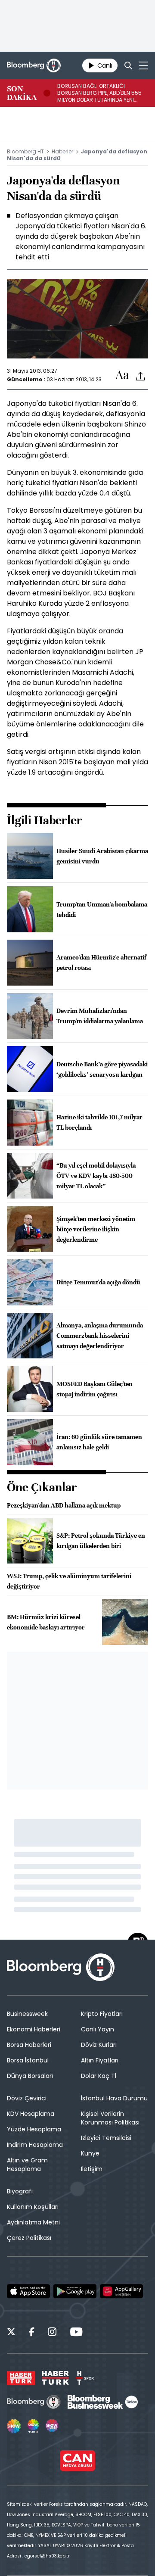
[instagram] (52, 2333)
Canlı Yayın (98, 2029)
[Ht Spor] (85, 2378)
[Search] (128, 65)
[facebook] (32, 2333)
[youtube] (76, 2333)
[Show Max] (53, 2426)
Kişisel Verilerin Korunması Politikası (110, 2118)
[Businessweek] (102, 2402)
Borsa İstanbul (28, 2060)
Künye (90, 2153)
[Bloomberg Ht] (34, 2402)
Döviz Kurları (99, 2045)
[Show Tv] (14, 2426)
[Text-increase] (122, 375)
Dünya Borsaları (30, 2076)
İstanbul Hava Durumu (114, 2098)
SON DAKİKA (22, 93)
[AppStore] (28, 2291)
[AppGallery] (121, 2291)
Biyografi (20, 2191)
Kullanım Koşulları (33, 2207)
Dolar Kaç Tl (99, 2076)
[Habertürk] (21, 2378)
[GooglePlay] (75, 2291)
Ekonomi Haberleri (34, 2029)
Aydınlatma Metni (33, 2222)
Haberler (62, 151)
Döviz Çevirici (27, 2098)
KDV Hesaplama (31, 2114)
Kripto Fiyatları (102, 2014)
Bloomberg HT (25, 151)
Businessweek (27, 2014)
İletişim (92, 2169)
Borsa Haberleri (29, 2045)
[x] (11, 2333)
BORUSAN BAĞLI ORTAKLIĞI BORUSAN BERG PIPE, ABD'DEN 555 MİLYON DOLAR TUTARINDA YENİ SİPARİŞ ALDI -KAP (99, 93)
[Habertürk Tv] (56, 2378)
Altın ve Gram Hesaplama (27, 2165)
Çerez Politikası (29, 2238)
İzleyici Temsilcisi (106, 2138)
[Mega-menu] (144, 65)
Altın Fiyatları (100, 2060)
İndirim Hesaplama (35, 2145)
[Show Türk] (33, 2426)
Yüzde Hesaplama (34, 2129)
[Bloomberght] (34, 65)
